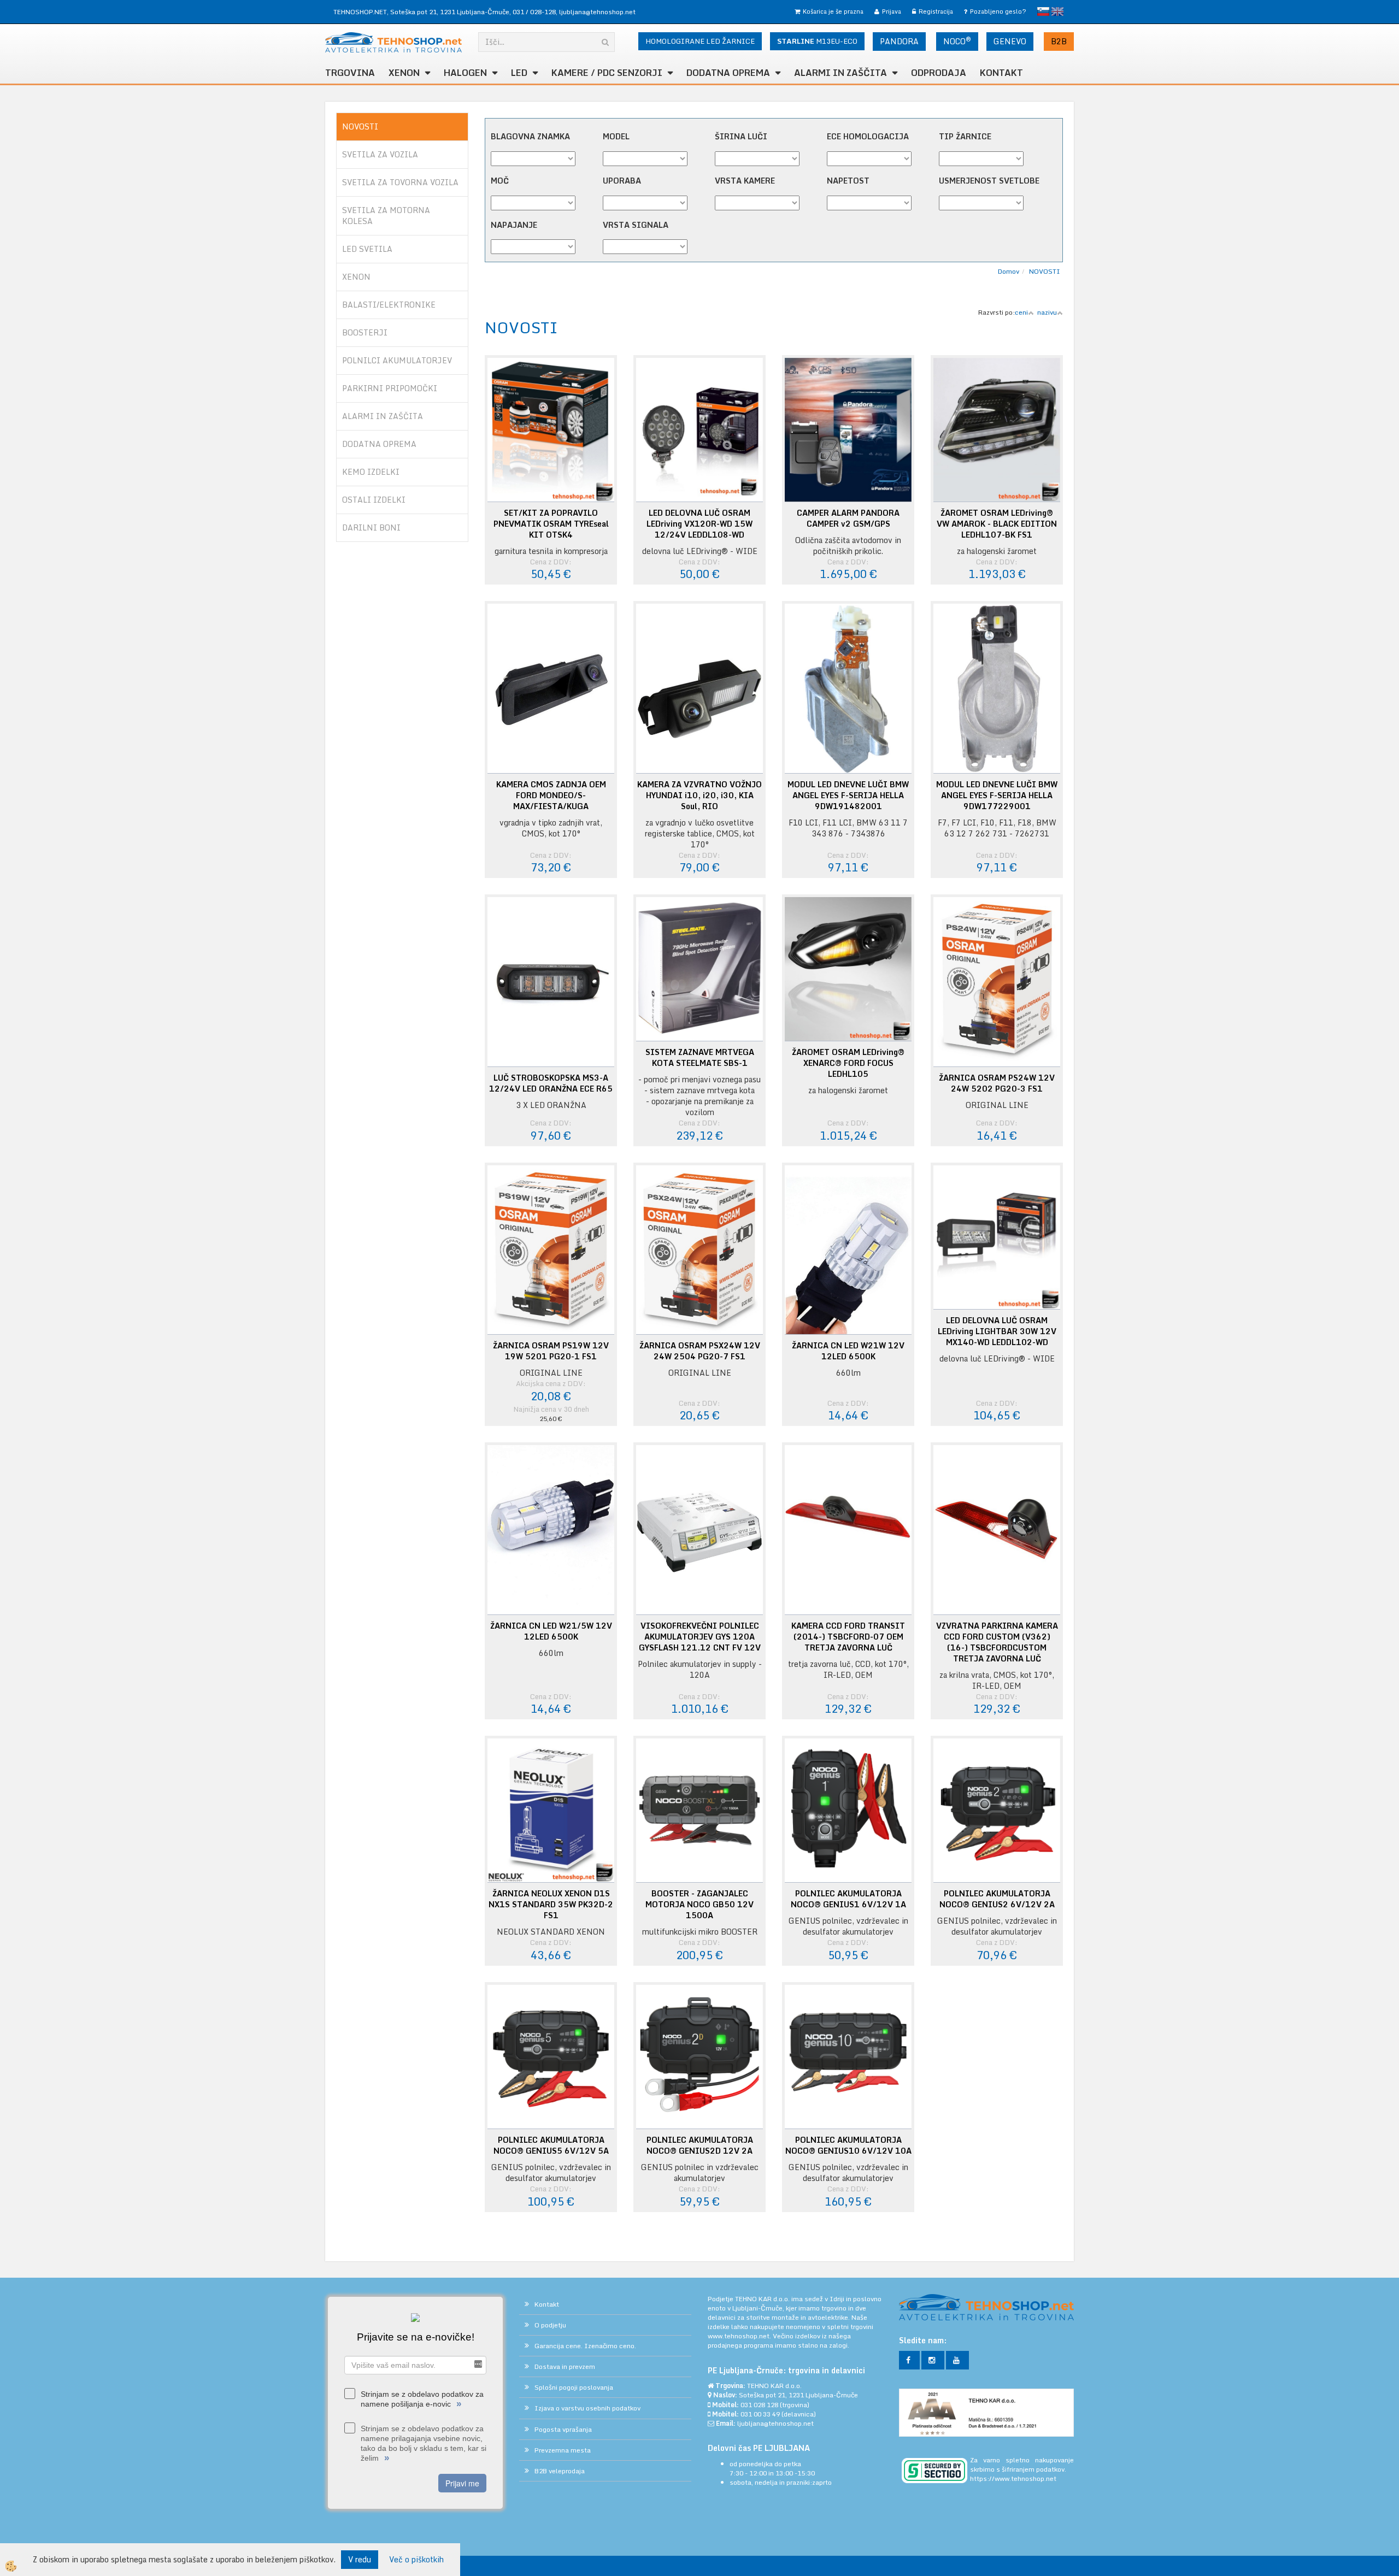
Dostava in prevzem (565, 2366)
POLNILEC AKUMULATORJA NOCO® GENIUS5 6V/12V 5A (551, 2145)
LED (519, 73)
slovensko (1043, 11)
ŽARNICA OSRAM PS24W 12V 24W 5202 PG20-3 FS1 (997, 1083)
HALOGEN (465, 73)
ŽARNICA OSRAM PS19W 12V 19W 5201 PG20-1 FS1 (551, 1351)
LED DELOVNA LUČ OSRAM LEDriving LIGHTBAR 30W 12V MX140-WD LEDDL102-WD (997, 1331)
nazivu (1047, 312)
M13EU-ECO (817, 41)
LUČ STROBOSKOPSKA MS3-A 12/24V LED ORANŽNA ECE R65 (551, 1083)
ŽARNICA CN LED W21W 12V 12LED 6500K (848, 1351)
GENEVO (1010, 41)
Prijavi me (462, 2483)
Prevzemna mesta (563, 2450)
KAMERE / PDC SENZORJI (607, 73)
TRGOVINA (350, 73)
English (1057, 11)
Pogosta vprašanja (563, 2429)
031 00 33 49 (760, 2414)
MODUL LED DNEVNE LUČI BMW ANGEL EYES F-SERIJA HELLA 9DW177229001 (997, 795)
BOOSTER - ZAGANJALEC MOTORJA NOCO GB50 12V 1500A (699, 1905)
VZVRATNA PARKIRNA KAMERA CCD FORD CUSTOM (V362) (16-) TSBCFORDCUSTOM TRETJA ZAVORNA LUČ (997, 1642)
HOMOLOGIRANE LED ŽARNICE (700, 41)
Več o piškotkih (416, 2560)
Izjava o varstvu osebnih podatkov (587, 2408)
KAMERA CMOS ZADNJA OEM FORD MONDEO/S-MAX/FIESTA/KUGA (551, 795)
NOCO (957, 41)
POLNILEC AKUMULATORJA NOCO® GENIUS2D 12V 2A (700, 2145)
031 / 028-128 (534, 12)
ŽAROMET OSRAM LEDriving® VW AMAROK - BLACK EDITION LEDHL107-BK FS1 (997, 524)
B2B (1059, 41)
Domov (1009, 271)
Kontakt (1001, 73)
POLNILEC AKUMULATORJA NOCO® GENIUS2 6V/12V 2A (997, 1899)
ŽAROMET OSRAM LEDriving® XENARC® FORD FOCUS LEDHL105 (848, 1063)
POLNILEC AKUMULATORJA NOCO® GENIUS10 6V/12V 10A (848, 2145)
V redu (360, 2559)
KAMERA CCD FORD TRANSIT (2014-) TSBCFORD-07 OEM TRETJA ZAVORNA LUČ (848, 1637)
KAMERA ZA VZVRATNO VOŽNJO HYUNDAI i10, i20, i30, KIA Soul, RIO (699, 795)
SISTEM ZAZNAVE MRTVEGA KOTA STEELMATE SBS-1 (700, 1058)
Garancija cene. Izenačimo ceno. (585, 2346)
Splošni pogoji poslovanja (574, 2387)
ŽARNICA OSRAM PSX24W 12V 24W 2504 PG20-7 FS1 (700, 1351)
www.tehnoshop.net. (740, 2336)
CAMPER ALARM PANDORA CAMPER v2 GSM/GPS (848, 518)
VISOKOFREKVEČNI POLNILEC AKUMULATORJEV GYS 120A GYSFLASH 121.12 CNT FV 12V (700, 1637)
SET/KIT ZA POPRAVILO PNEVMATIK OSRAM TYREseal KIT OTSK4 (551, 524)
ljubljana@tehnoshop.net (597, 12)
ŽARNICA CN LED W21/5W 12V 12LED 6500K (551, 1631)
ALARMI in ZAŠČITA (840, 73)
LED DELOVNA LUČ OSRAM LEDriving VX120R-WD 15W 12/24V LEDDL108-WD (699, 524)
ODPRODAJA (939, 73)
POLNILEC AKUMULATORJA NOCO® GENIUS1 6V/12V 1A (848, 1899)
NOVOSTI (1045, 271)
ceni (1021, 312)
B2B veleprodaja (560, 2471)
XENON (404, 73)
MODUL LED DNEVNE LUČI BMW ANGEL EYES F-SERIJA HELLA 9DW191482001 (848, 795)
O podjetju (550, 2325)
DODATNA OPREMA (728, 73)
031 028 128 (759, 2405)
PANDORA (899, 41)
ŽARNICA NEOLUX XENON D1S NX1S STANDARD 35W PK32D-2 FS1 (551, 1905)
